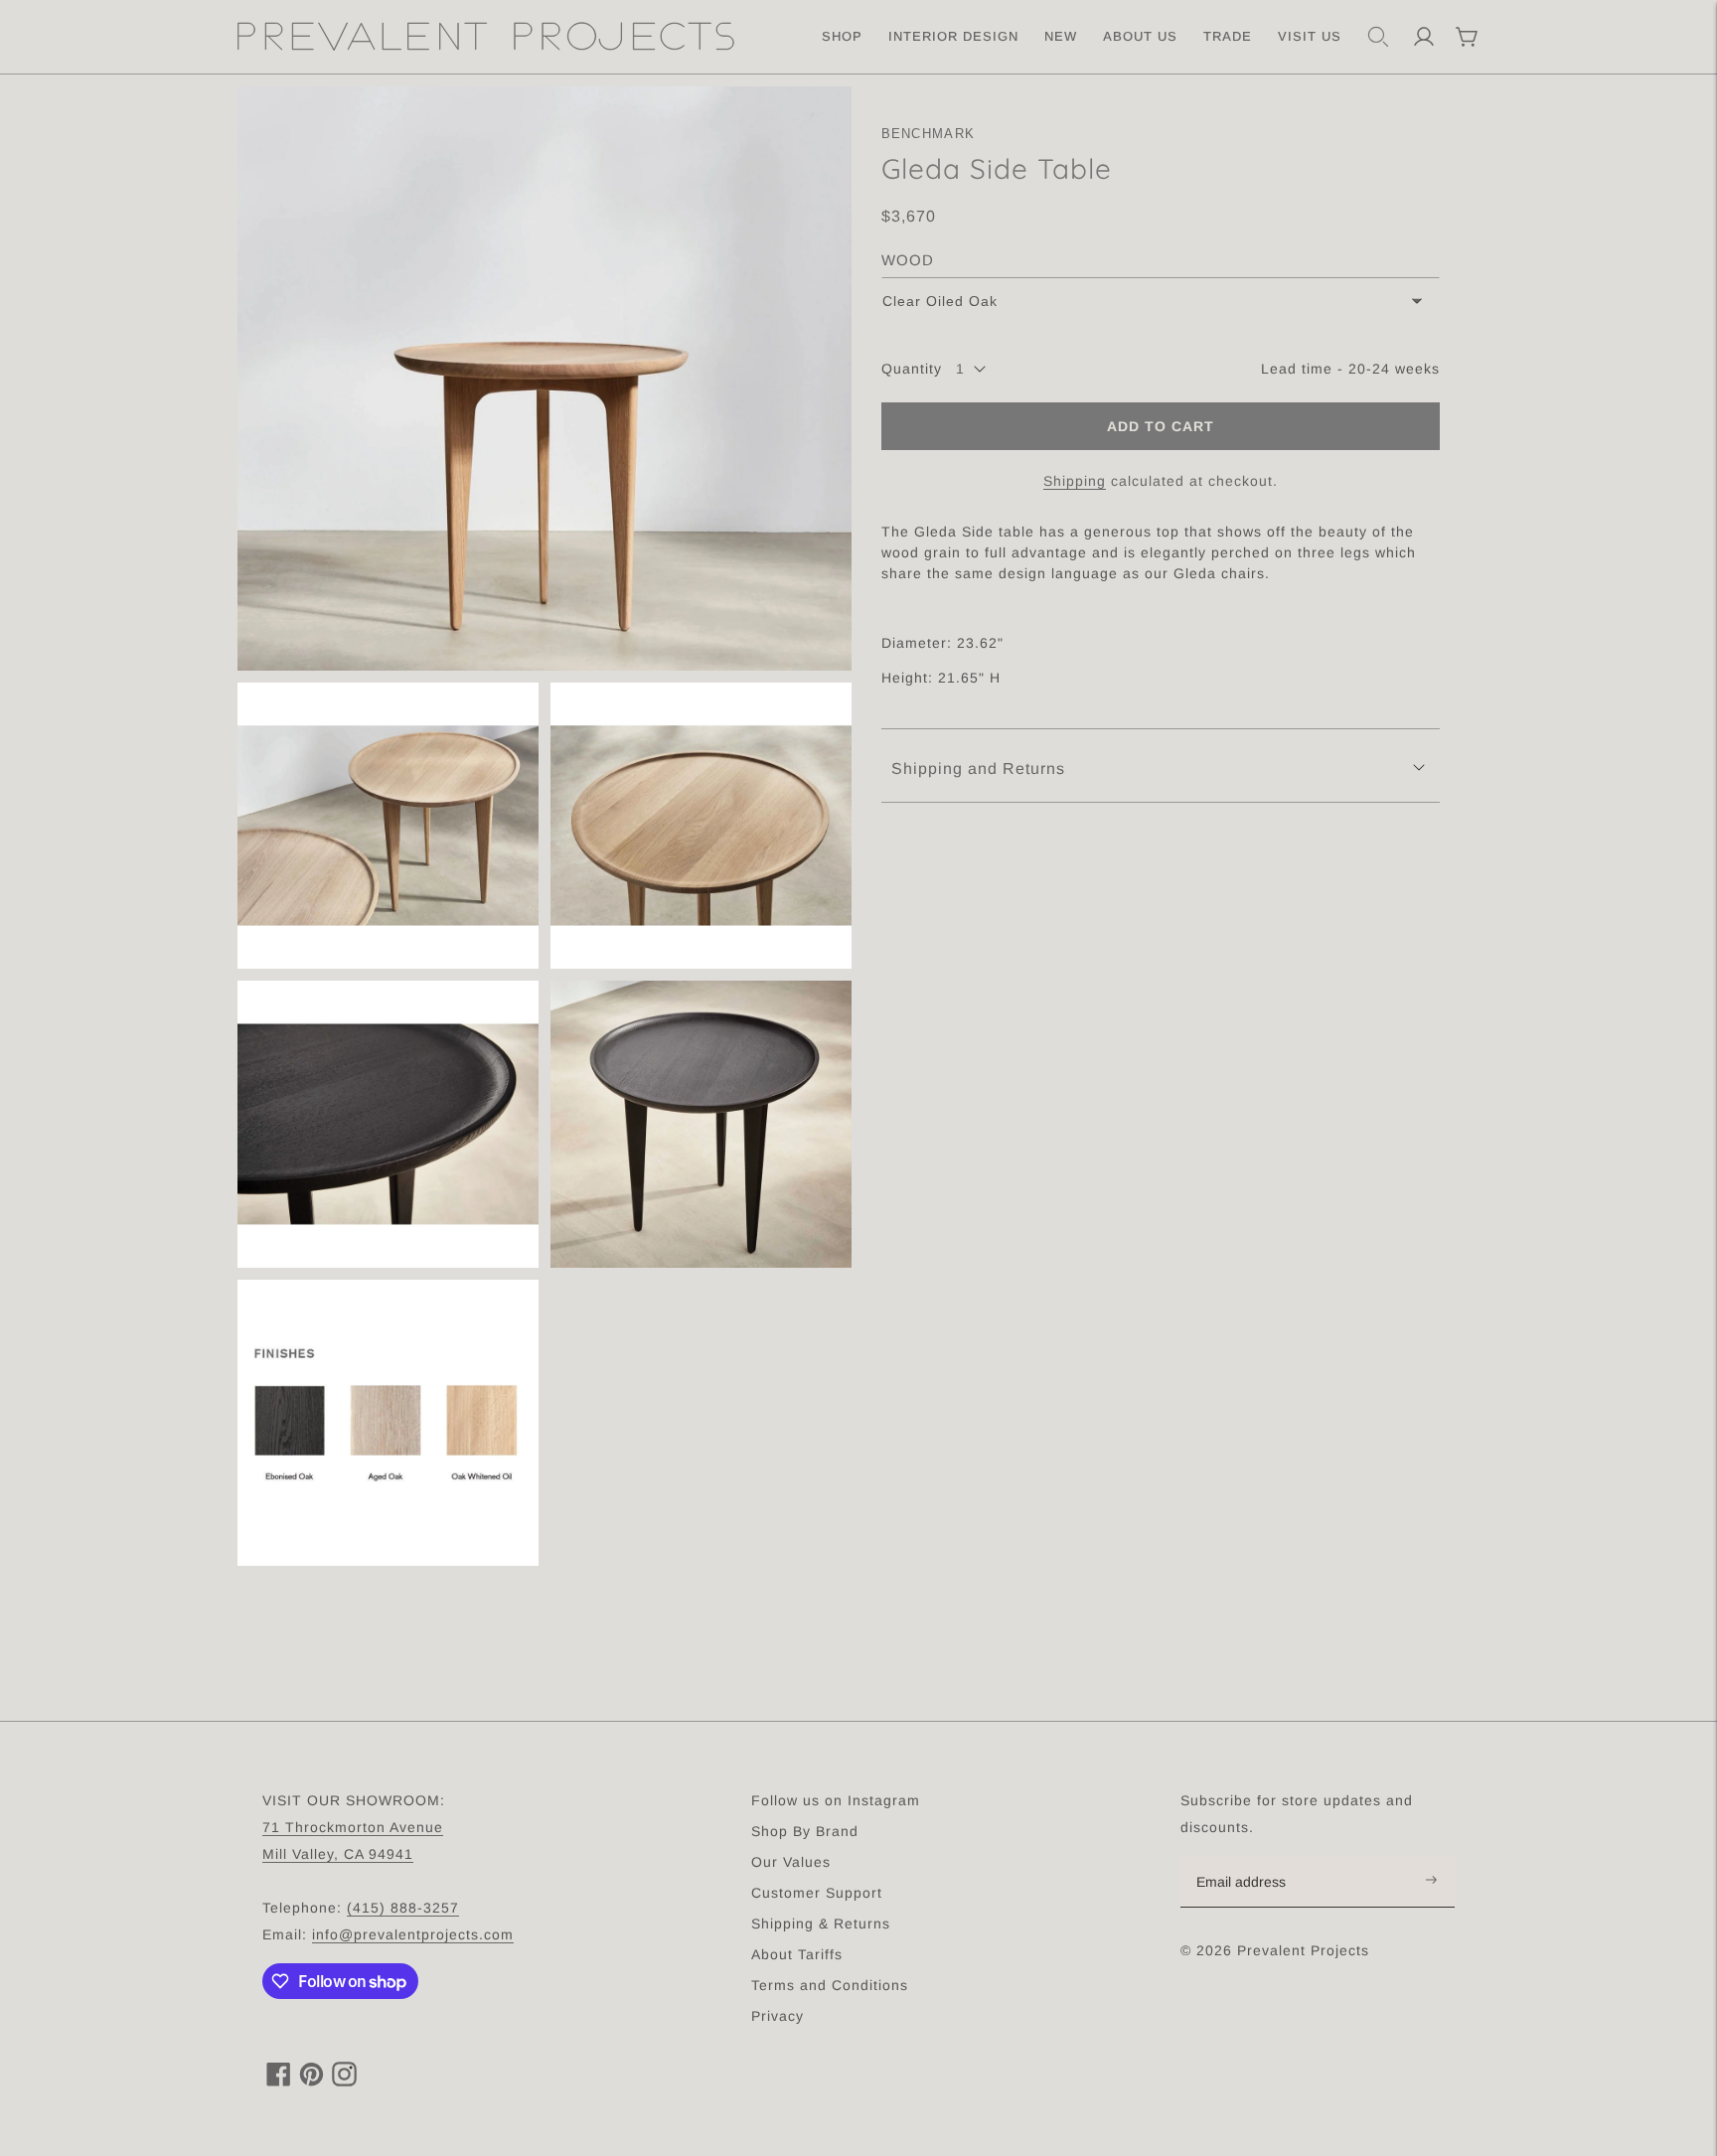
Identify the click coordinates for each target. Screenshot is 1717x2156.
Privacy (778, 2016)
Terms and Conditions (830, 1985)
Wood (908, 260)
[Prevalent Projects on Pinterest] (312, 2081)
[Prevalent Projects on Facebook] (279, 2081)
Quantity (912, 369)
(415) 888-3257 (403, 1908)
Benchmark (929, 134)
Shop (842, 36)
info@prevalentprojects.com (413, 1934)
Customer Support (817, 1893)
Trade (1228, 36)
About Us (1140, 36)
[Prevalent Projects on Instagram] (344, 2081)
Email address (1251, 1857)
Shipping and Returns (978, 769)
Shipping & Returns (821, 1924)
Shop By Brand (805, 1831)
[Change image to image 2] (388, 826)
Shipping (1075, 481)
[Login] (1424, 37)
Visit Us (1310, 36)
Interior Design (953, 36)
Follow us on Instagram (836, 1800)
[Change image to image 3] (701, 826)
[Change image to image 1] (545, 379)
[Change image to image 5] (701, 1124)
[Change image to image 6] (388, 1423)
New (1061, 36)
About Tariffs (797, 1954)
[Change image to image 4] (388, 1124)
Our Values (791, 1862)
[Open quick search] (1378, 37)
